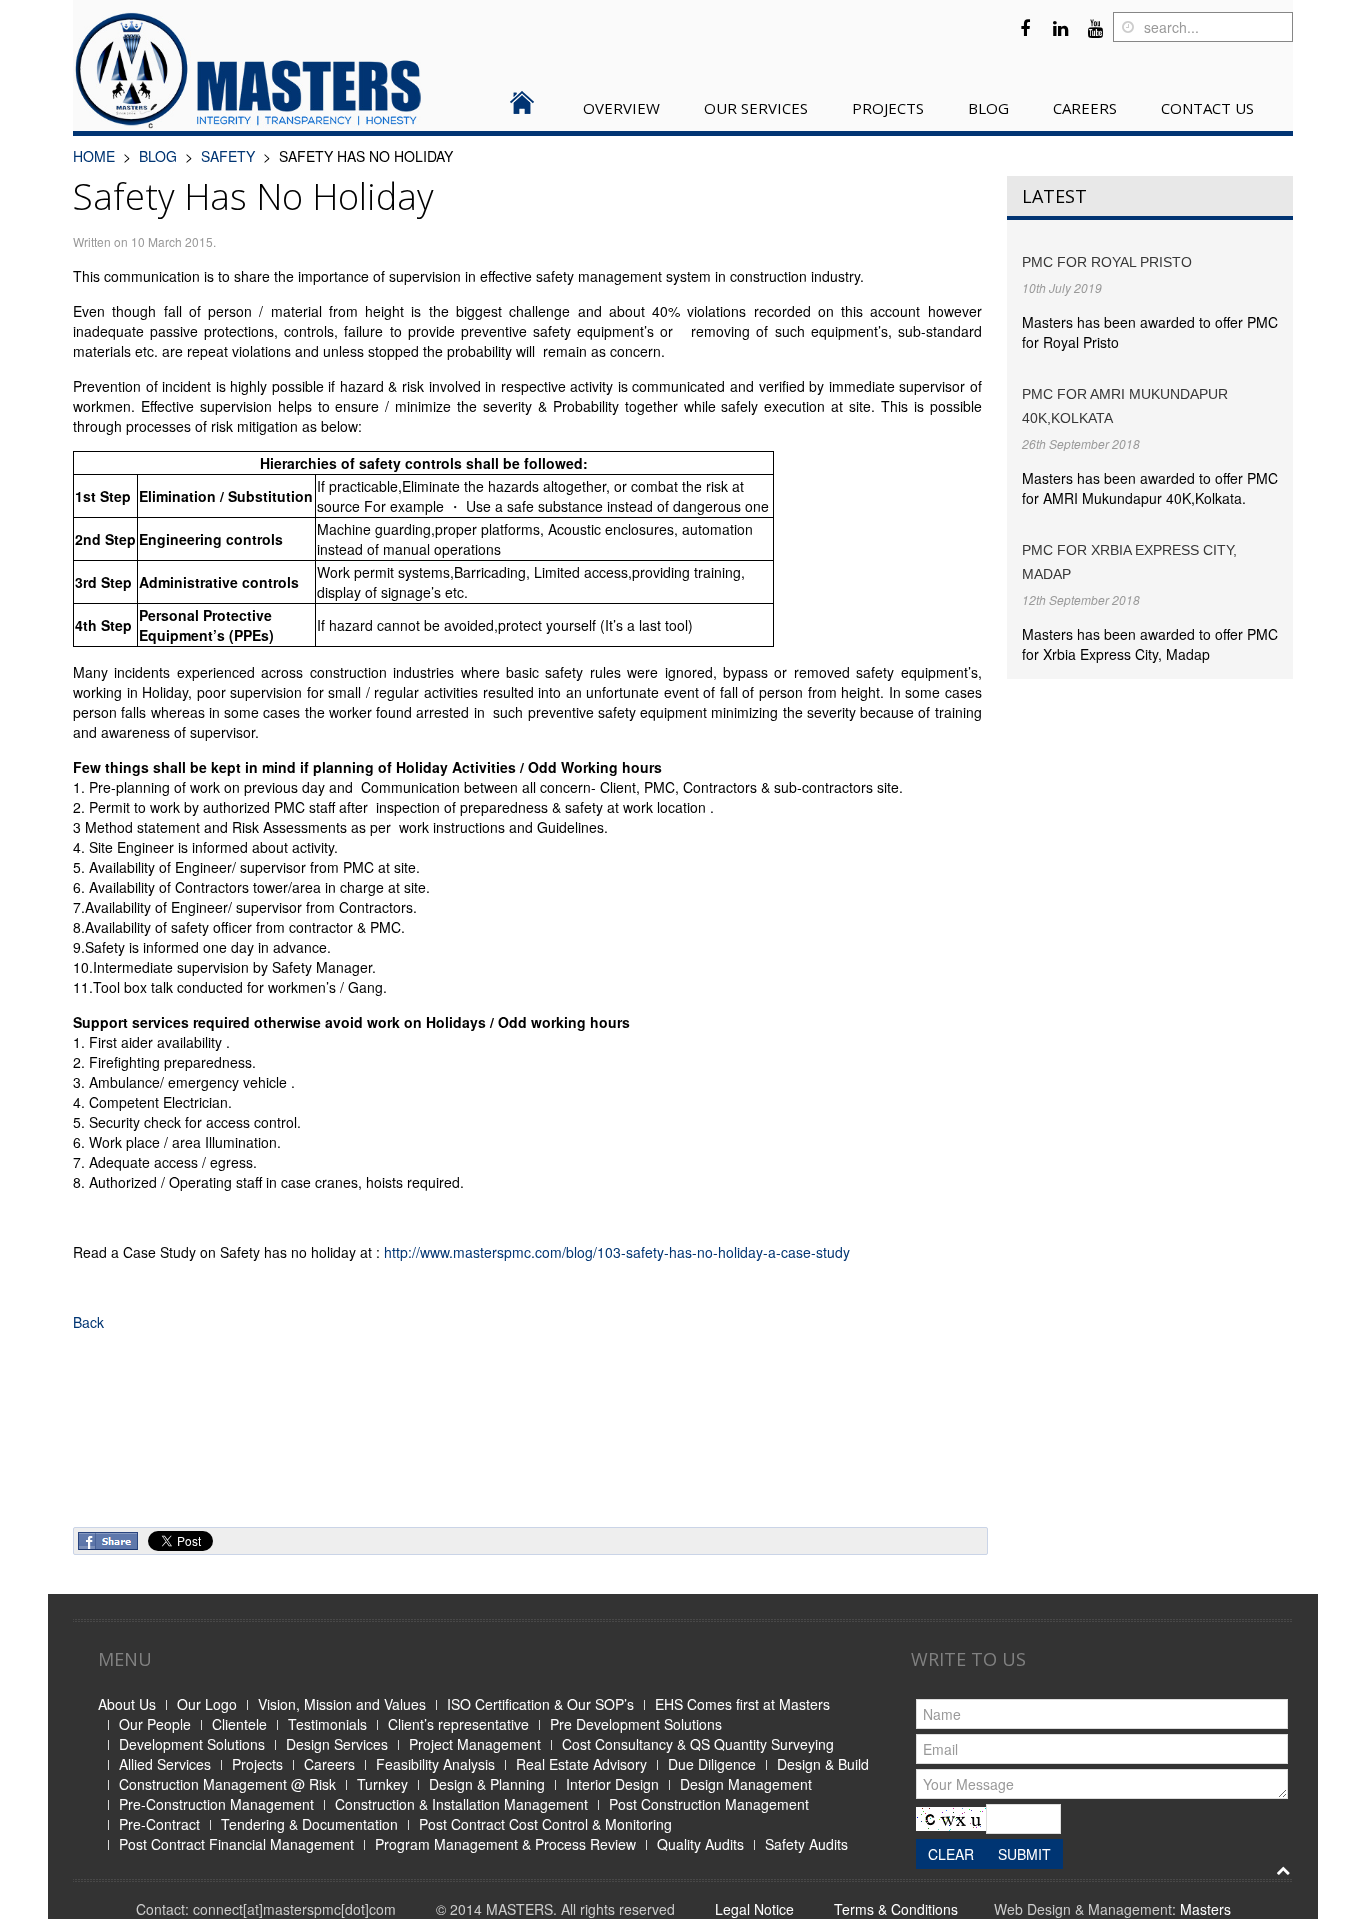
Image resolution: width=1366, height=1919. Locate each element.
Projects (257, 1764)
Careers (329, 1764)
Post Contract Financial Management (236, 1844)
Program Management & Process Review (505, 1844)
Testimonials (327, 1724)
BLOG (988, 108)
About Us (127, 1704)
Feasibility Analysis (435, 1764)
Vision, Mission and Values (342, 1704)
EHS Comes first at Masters (742, 1704)
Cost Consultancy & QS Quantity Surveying (698, 1744)
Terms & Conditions (896, 1909)
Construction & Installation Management (461, 1804)
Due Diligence (712, 1764)
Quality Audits (700, 1844)
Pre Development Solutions (636, 1724)
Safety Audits (806, 1844)
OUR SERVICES (756, 108)
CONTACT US (1207, 108)
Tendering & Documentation (309, 1824)
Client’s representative (458, 1724)
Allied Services (165, 1764)
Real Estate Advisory (581, 1764)
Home (94, 156)
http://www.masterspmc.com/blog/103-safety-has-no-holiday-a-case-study (617, 1252)
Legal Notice (754, 1909)
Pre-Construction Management (216, 1804)
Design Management (746, 1784)
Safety (228, 156)
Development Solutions (192, 1744)
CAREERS (1085, 108)
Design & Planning (487, 1784)
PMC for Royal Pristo (1107, 262)
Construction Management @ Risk (227, 1784)
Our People (155, 1724)
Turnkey (382, 1784)
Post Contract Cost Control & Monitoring (545, 1824)
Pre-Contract (159, 1824)
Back (88, 1322)
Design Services (337, 1744)
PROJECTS (888, 108)
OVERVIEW (621, 108)
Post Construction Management (709, 1804)
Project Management (475, 1744)
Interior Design (612, 1784)
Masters (1205, 1909)
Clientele (239, 1724)
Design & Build (823, 1764)
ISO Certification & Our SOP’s (540, 1704)
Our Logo (207, 1704)
